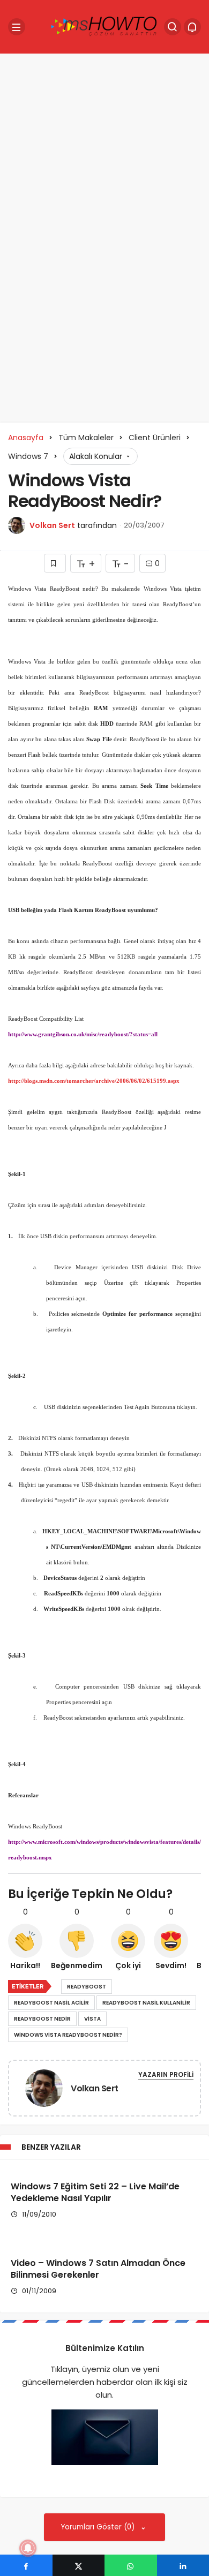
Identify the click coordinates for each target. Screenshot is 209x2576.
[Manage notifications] (28, 2548)
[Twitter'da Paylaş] (79, 2565)
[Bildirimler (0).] (192, 27)
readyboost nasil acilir (51, 2003)
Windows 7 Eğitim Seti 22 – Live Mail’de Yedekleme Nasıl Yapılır (95, 2192)
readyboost (87, 1987)
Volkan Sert (52, 525)
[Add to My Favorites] (55, 563)
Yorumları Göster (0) (99, 2527)
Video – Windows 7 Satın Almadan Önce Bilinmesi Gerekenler (98, 2269)
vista (92, 2019)
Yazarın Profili (166, 2074)
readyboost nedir (42, 2019)
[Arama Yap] (173, 27)
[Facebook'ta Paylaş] (26, 2565)
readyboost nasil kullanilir (146, 2003)
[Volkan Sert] (44, 2090)
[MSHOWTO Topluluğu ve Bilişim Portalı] (104, 26)
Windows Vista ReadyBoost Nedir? (68, 2035)
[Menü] (17, 27)
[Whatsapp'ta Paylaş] (131, 2565)
